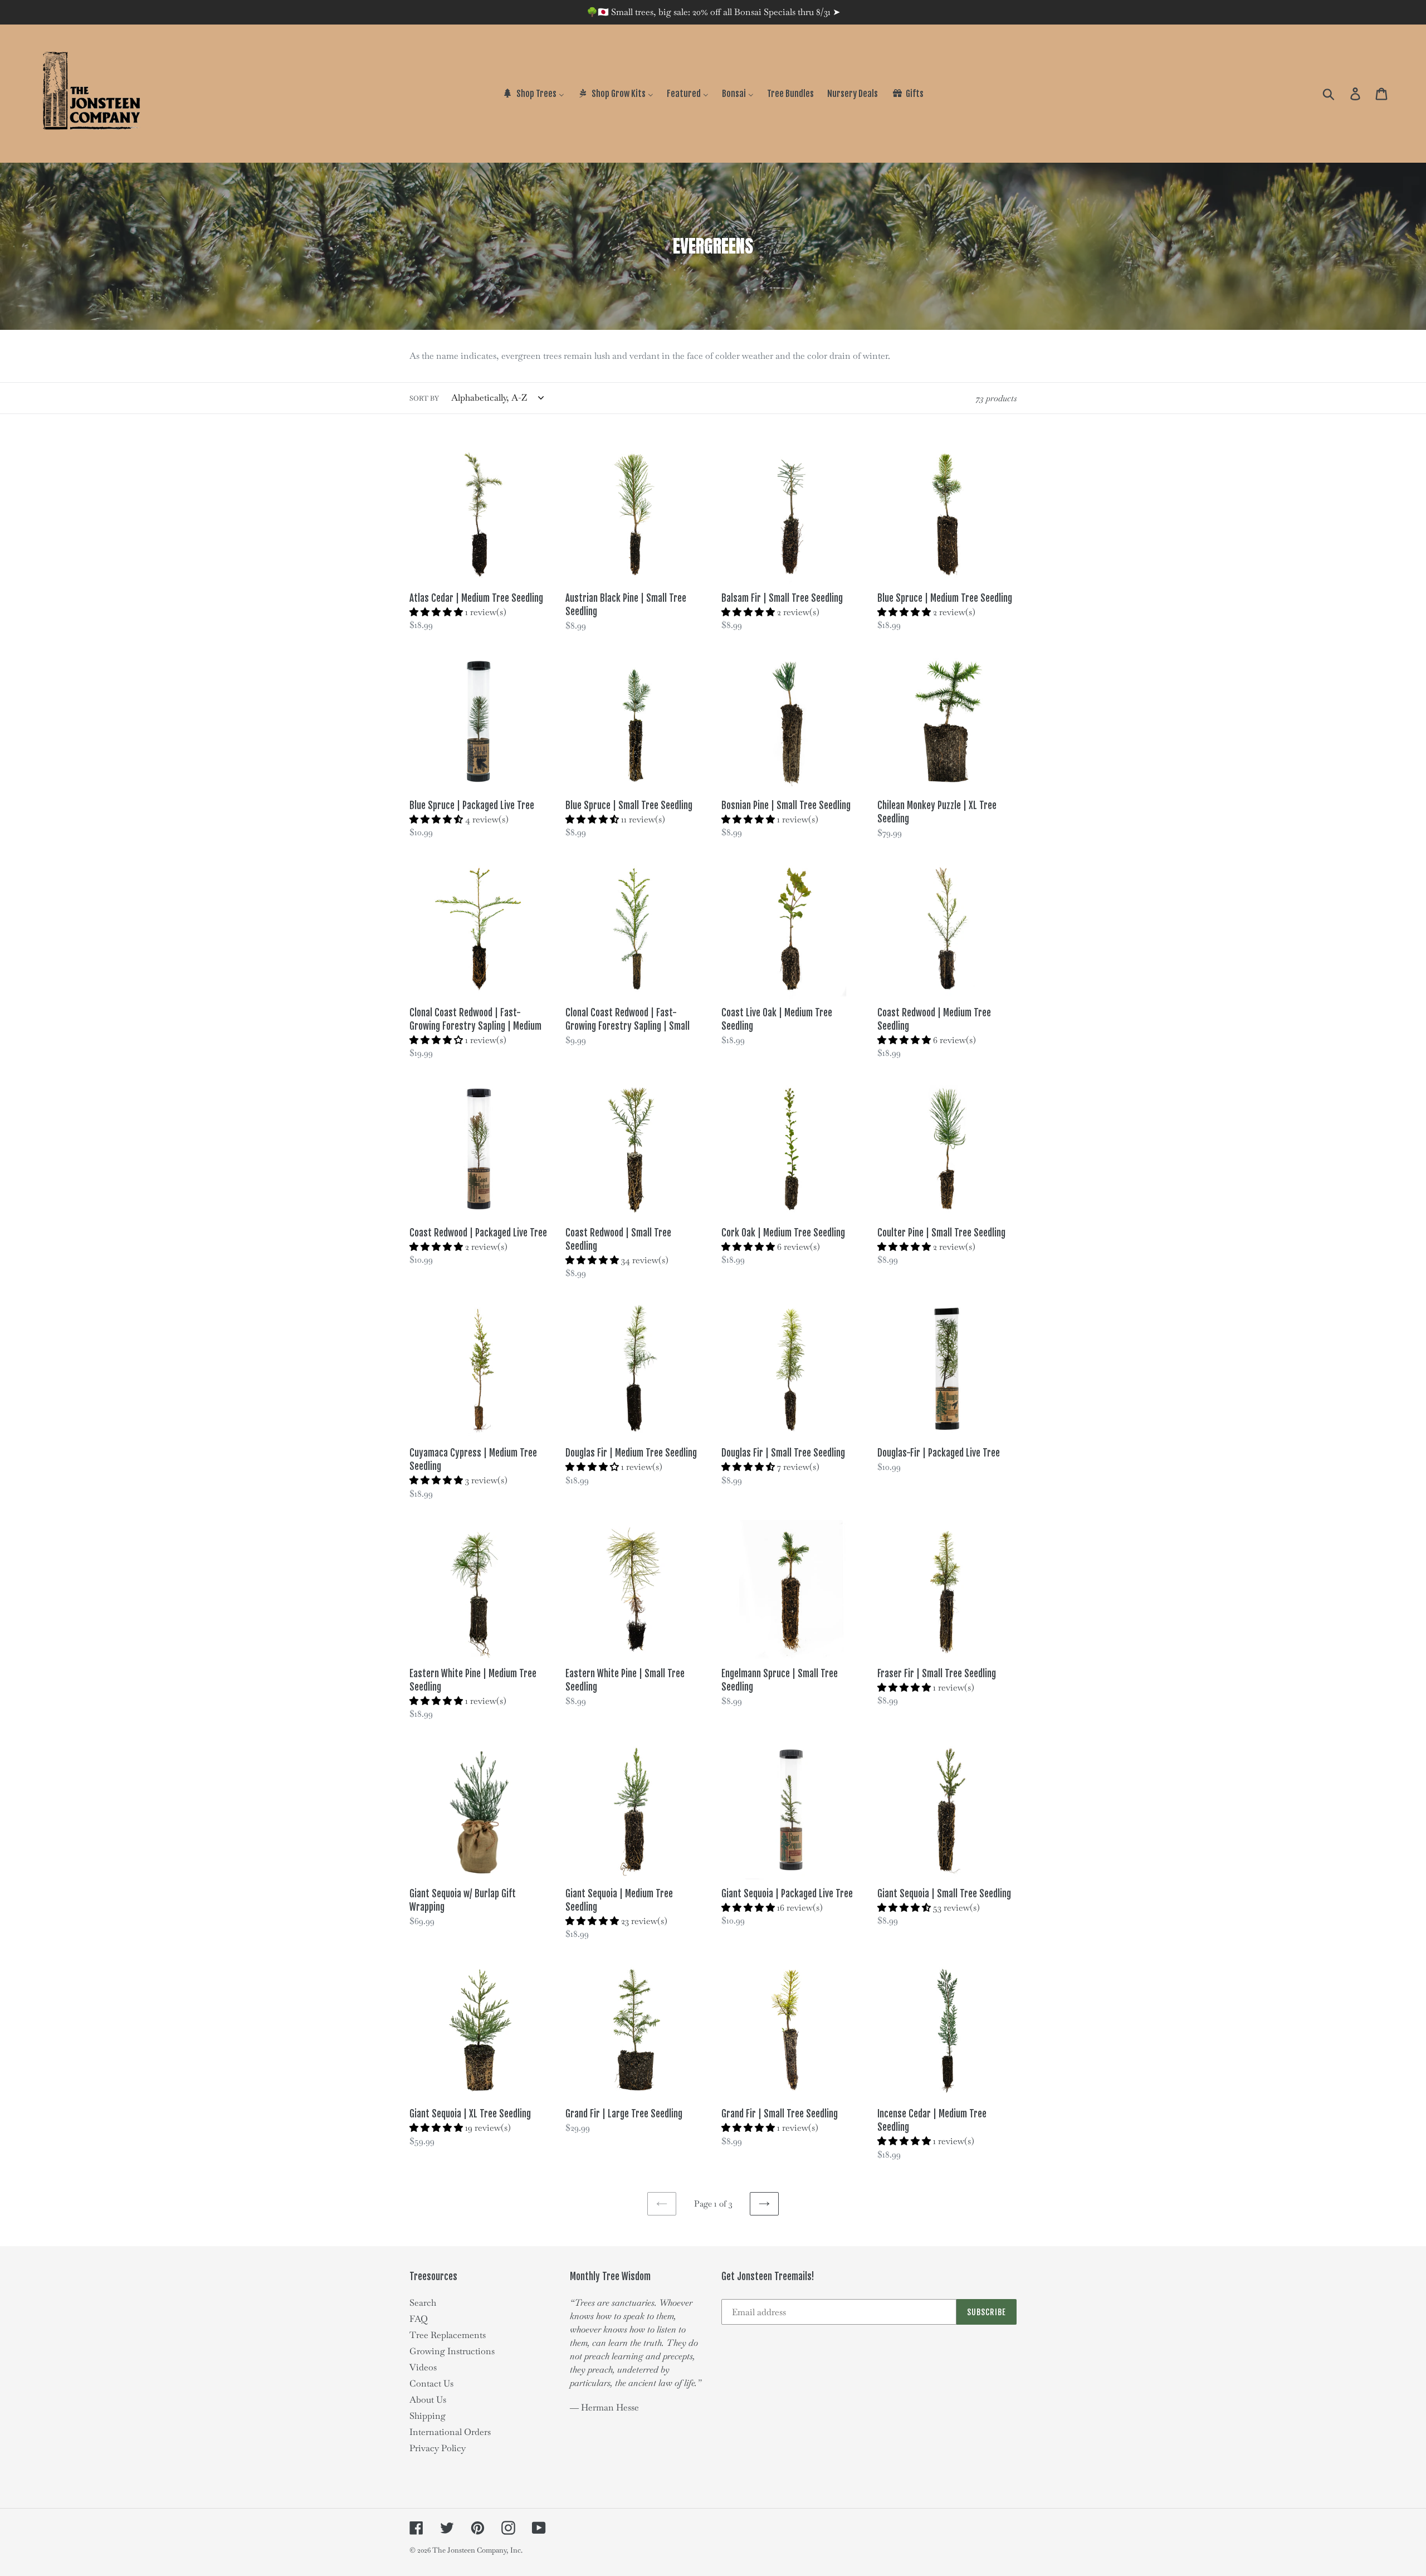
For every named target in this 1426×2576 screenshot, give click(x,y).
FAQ (419, 2319)
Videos (423, 2367)
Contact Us (431, 2383)
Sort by (424, 398)
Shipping (428, 2416)
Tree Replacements (448, 2335)
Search (423, 2303)
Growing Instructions (452, 2351)
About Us (428, 2400)
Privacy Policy (438, 2448)
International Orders (450, 2432)
